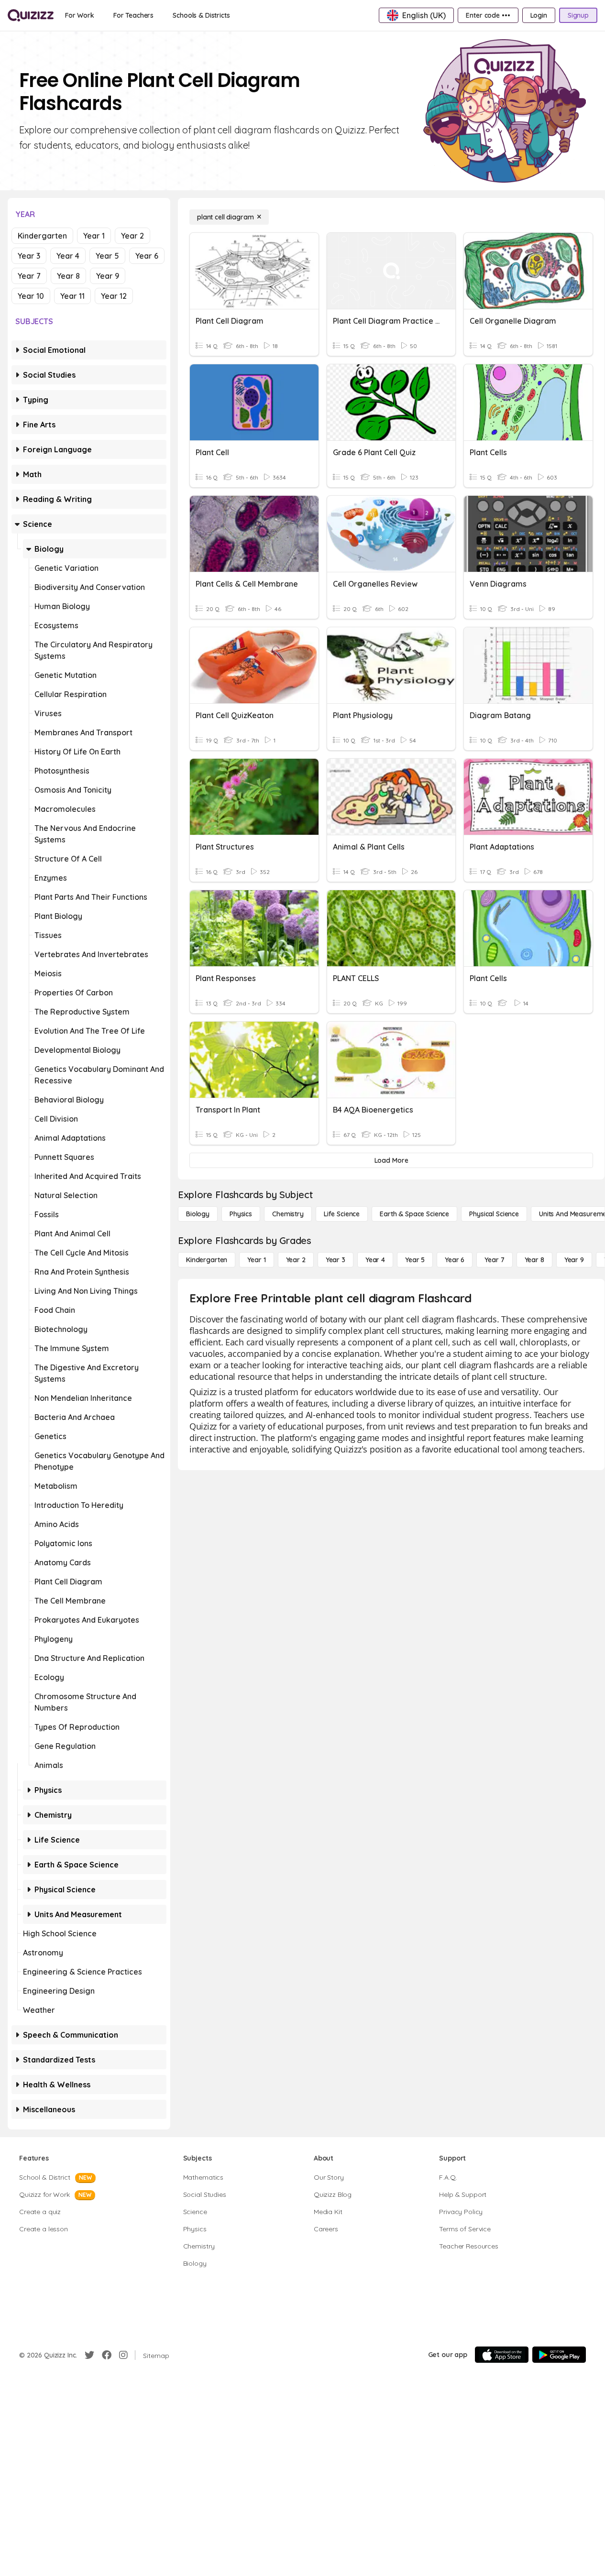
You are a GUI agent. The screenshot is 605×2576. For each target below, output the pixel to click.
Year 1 (94, 236)
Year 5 (107, 256)
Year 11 (72, 296)
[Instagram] (123, 2355)
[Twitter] (89, 2355)
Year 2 (132, 236)
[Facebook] (107, 2355)
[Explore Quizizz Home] (31, 15)
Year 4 (68, 256)
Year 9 (108, 276)
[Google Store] (559, 2355)
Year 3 (29, 256)
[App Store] (502, 2355)
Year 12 (114, 296)
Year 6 (147, 256)
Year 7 (29, 276)
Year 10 (31, 296)
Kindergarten (42, 236)
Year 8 (68, 276)
